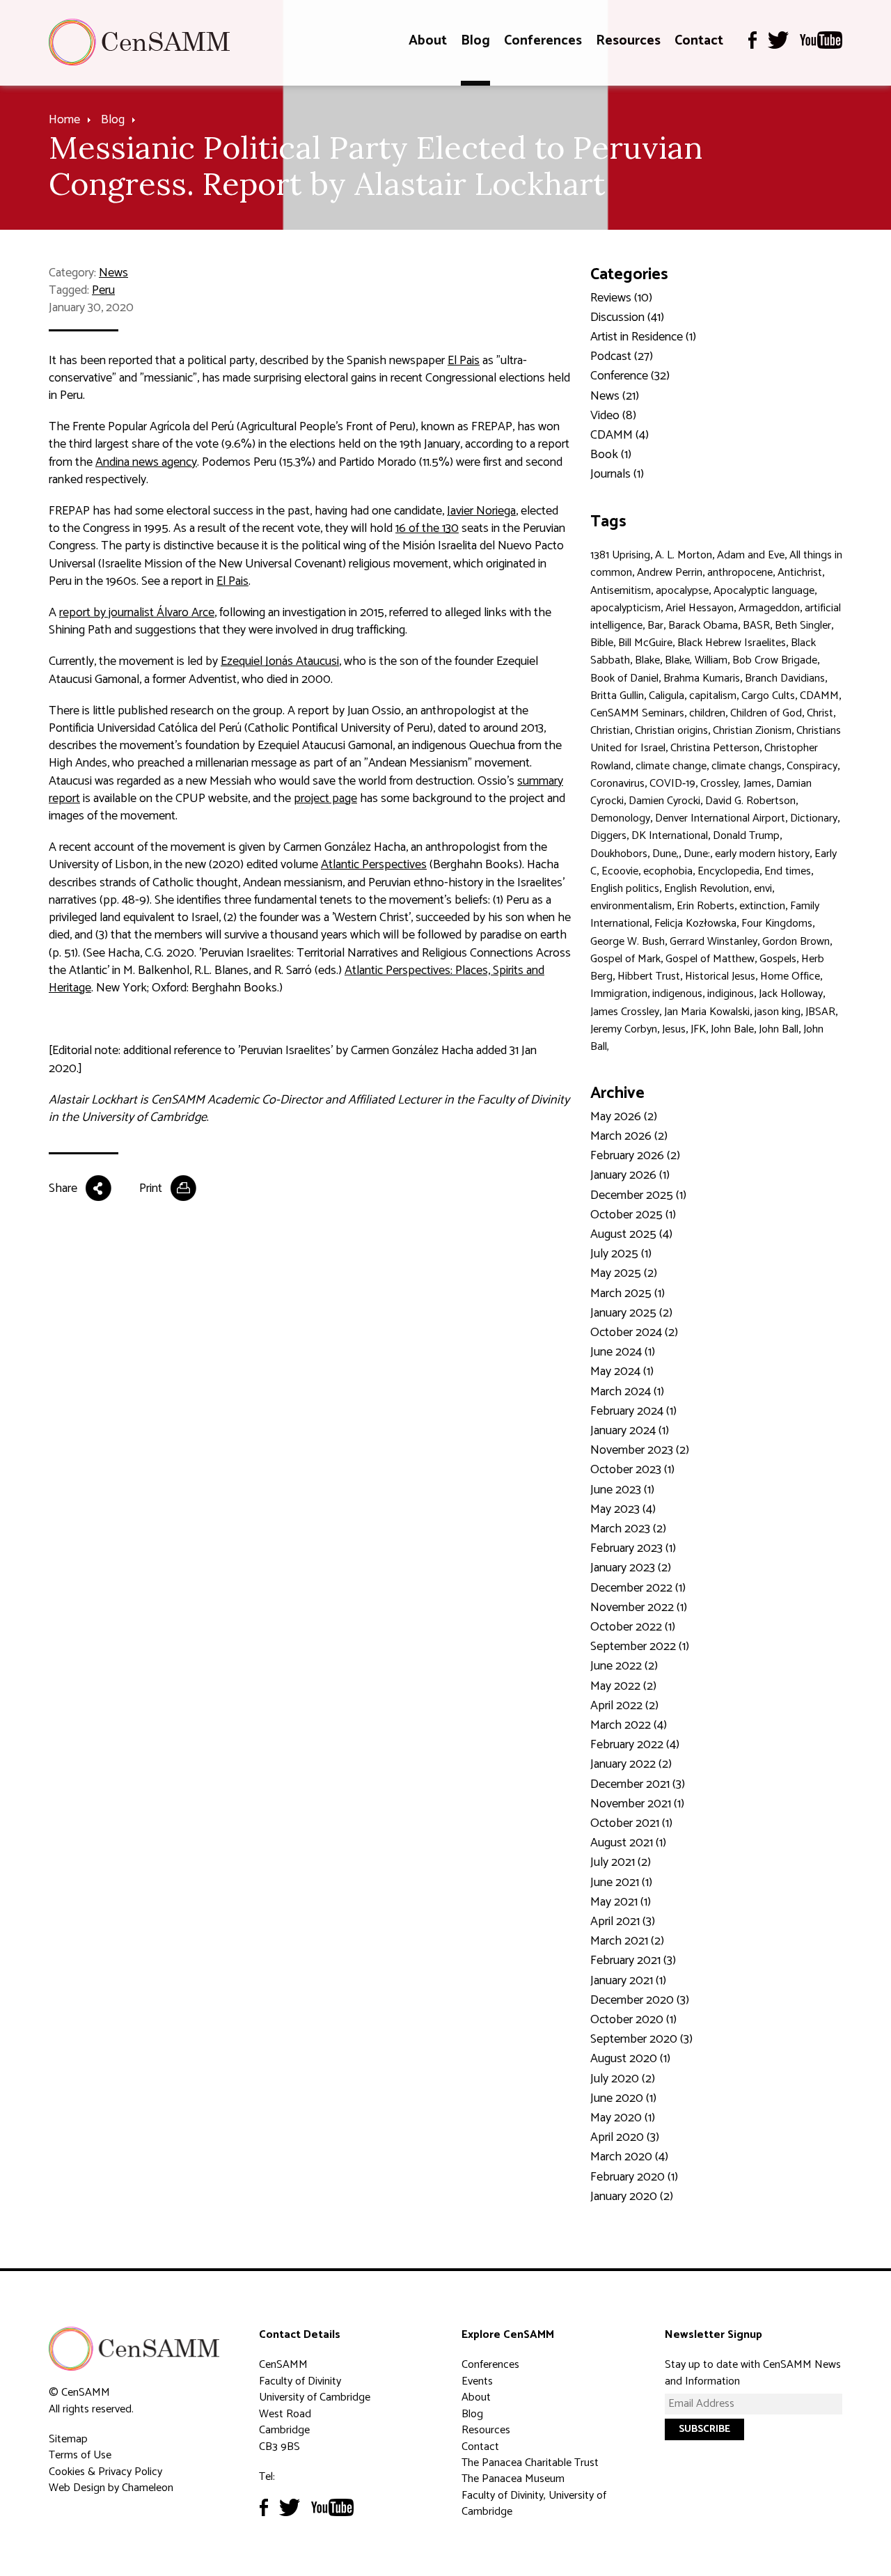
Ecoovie (620, 871)
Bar (655, 626)
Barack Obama (703, 626)
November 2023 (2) (640, 1450)
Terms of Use (80, 2455)
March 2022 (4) (629, 1725)
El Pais (464, 361)
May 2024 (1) (622, 1372)
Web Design (77, 2488)
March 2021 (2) (627, 1941)
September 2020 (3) (641, 2039)
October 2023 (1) (632, 1470)
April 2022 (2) (624, 1706)
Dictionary (814, 818)
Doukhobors (619, 854)
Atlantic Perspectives (374, 865)
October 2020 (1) (633, 2020)
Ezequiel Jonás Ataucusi (280, 661)
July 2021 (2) (621, 1862)
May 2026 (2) (624, 1117)
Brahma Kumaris (702, 678)
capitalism (713, 696)
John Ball (779, 1029)
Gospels (778, 959)
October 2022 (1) (633, 1627)
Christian (610, 731)
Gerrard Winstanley (713, 942)
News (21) (615, 396)
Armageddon (769, 608)
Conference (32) (630, 376)
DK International (670, 836)
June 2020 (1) (623, 2098)
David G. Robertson (750, 801)
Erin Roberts (705, 906)
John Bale (732, 1029)
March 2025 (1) (628, 1294)
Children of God (766, 713)
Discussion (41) (627, 317)
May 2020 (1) (623, 2118)
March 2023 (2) (628, 1529)
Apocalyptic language (764, 591)
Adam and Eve (751, 555)
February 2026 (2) (635, 1156)
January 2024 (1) (630, 1431)
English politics (625, 889)
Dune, (665, 854)
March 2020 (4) (629, 2157)
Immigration (619, 994)
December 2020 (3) (640, 2000)
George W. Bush (628, 942)
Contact (699, 41)
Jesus (674, 1029)
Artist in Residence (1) (643, 337)
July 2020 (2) (623, 2079)
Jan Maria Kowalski (707, 1012)
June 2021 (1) (621, 1883)
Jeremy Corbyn (624, 1029)
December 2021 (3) (638, 1784)
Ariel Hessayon (700, 608)
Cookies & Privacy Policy (105, 2472)
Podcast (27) (622, 356)
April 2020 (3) (625, 2137)
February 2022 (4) (635, 1745)
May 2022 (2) (623, 1686)
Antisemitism (621, 591)
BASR (756, 626)
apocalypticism (625, 608)
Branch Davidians (785, 678)
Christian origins (671, 731)
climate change (671, 766)
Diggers (608, 836)
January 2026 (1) (630, 1175)
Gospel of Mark (625, 959)
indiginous (731, 994)
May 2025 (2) (624, 1273)
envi (763, 889)
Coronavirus (617, 784)
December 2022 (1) (638, 1588)
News (113, 273)
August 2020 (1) (630, 2059)
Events (477, 2381)
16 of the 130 (427, 528)
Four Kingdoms (777, 924)
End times (788, 871)
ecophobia (668, 871)
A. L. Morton (684, 555)
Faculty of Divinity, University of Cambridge (534, 2504)
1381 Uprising (620, 555)
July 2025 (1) (621, 1254)
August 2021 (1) (628, 1843)
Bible (602, 643)
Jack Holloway (791, 994)
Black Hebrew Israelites (732, 643)
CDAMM (819, 696)
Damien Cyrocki (664, 801)
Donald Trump (746, 836)
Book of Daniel (624, 678)
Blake (647, 660)
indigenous (677, 994)
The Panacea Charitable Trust (530, 2463)
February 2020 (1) (634, 2177)
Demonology (620, 818)
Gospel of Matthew (710, 959)
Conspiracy (812, 766)
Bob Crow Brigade (775, 660)
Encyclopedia (728, 871)
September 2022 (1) (640, 1647)
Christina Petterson (715, 748)
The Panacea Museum (513, 2479)
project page (325, 799)
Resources (628, 41)
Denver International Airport (720, 818)
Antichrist (800, 573)
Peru (103, 290)
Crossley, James (736, 784)
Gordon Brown (796, 942)
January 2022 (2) (631, 1764)
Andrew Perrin (670, 573)
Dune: (697, 854)
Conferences (543, 41)
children (707, 713)
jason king (778, 1012)
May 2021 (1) (621, 1902)
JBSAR (820, 1012)
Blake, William (696, 660)
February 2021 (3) (633, 1961)
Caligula (667, 696)
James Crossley (625, 1012)
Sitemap (68, 2439)
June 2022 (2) (624, 1666)
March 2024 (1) (627, 1392)
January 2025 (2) (631, 1313)
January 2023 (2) (631, 1568)
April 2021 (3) (623, 1922)
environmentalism (631, 906)
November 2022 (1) (639, 1608)
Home (64, 120)
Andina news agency (146, 462)
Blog (475, 41)
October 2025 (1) (633, 1215)
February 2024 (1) (633, 1411)
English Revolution (707, 889)
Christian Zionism (752, 731)
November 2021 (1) (637, 1804)
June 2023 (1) (622, 1490)
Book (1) (611, 455)
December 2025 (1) (638, 1195)
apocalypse (682, 591)
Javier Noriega (481, 511)
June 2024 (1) (623, 1352)
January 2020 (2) (632, 2197)
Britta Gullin (617, 696)
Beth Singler (803, 626)
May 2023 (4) (623, 1509)
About (428, 41)
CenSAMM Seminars (637, 713)
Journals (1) (617, 474)
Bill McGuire (645, 643)
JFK (698, 1029)
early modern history (762, 854)
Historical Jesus (720, 976)
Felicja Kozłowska (695, 924)
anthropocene (740, 573)
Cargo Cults (768, 696)
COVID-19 (672, 784)
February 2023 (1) (633, 1548)
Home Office (790, 976)
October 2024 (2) (634, 1333)
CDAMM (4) (620, 435)
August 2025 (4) (631, 1234)
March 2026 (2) (629, 1136)
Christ (820, 713)
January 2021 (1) (628, 1981)
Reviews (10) (621, 298)
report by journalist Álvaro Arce (137, 613)
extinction (762, 906)
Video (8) (613, 416)
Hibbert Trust (649, 976)
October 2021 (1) (631, 1823)
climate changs (747, 766)
